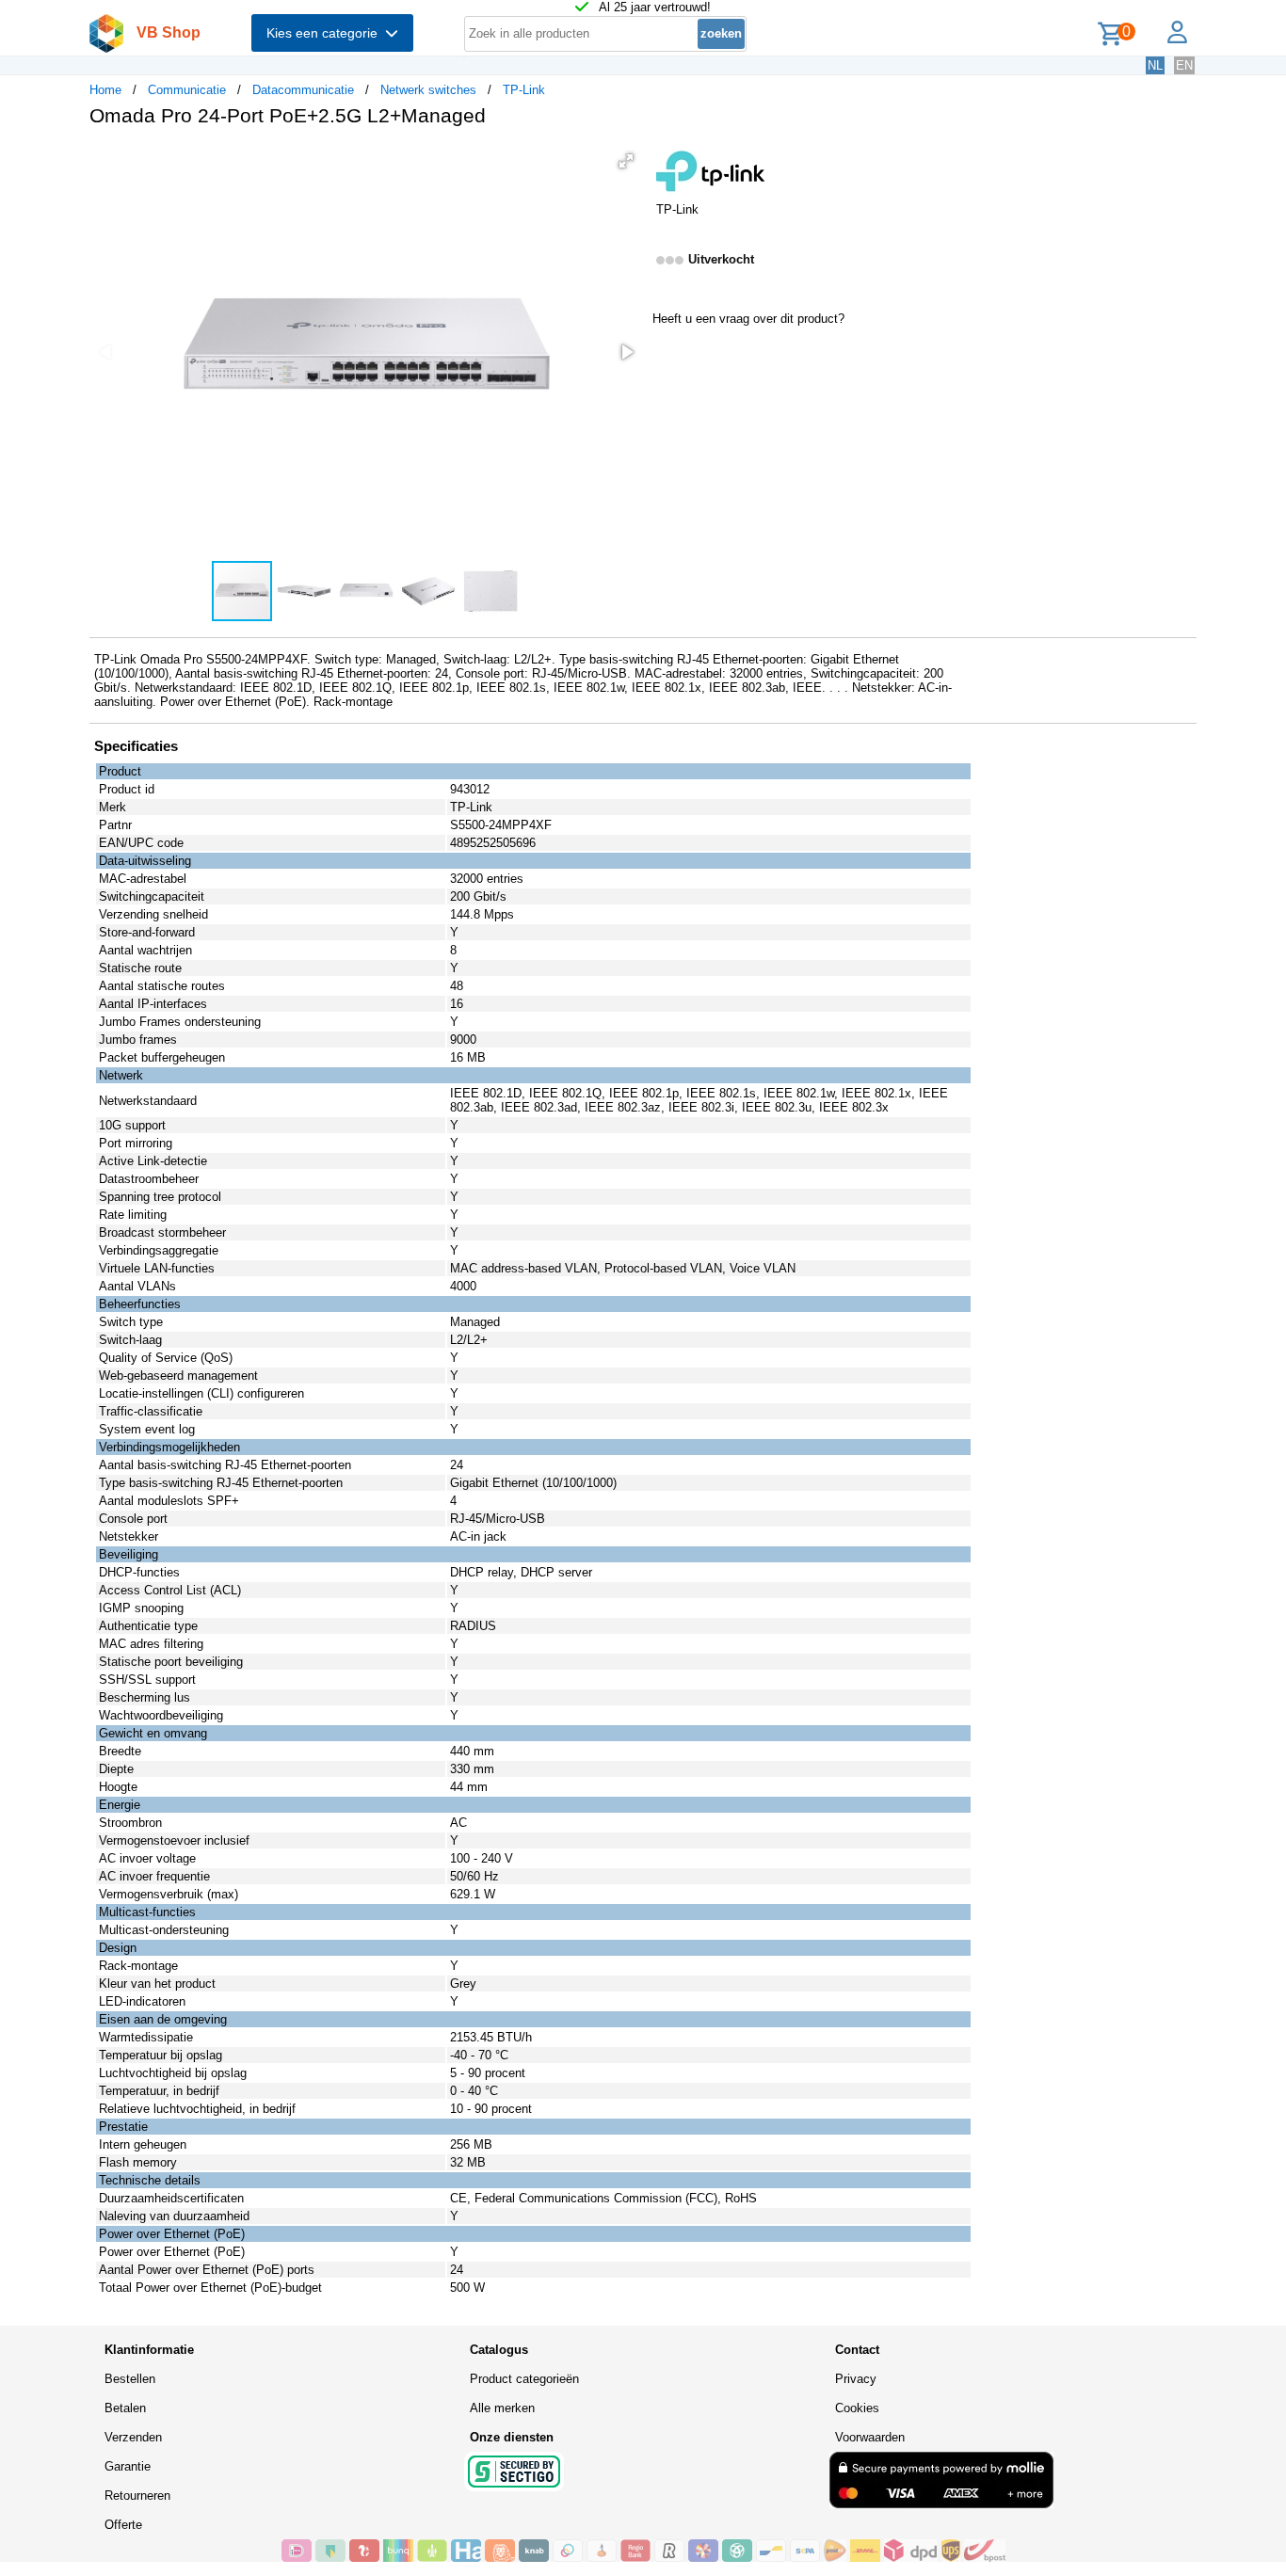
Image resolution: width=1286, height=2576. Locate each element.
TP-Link (524, 90)
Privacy (856, 2379)
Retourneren (137, 2496)
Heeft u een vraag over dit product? (748, 319)
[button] (626, 161)
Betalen (125, 2408)
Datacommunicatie (303, 90)
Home (105, 90)
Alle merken (502, 2408)
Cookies (857, 2408)
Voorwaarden (870, 2437)
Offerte (123, 2525)
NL (1155, 65)
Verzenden (133, 2437)
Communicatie (187, 90)
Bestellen (130, 2379)
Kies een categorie (326, 33)
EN (1184, 65)
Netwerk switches (428, 90)
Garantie (128, 2466)
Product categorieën (524, 2379)
